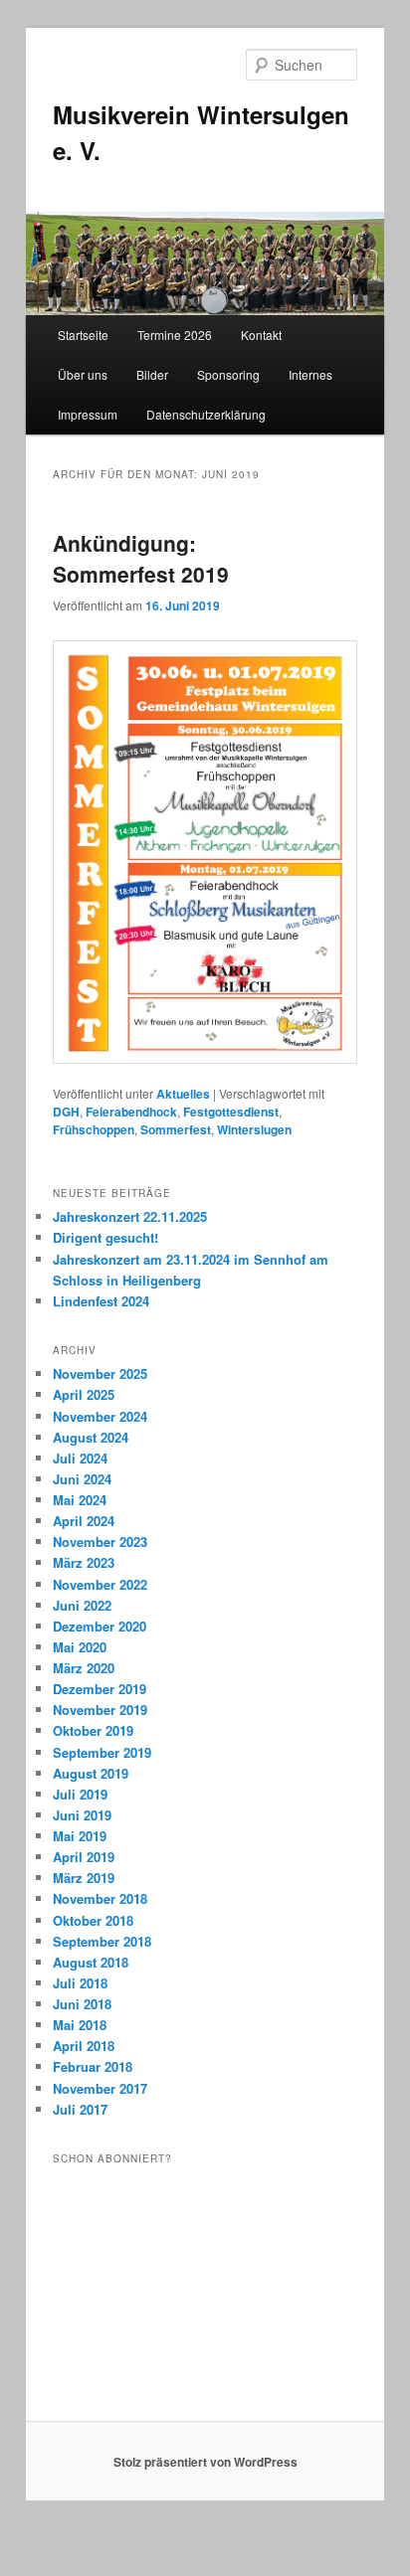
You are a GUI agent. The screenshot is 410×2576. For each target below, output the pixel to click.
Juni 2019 (82, 1815)
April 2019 (84, 1857)
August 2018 (91, 1962)
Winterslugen (254, 1129)
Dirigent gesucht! (105, 1237)
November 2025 (100, 1374)
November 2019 (100, 1710)
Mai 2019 (80, 1836)
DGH (66, 1112)
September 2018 (102, 1941)
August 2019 (91, 1773)
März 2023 (84, 1562)
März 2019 (84, 1878)
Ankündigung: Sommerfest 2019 (141, 559)
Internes (310, 374)
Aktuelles (183, 1094)
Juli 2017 (80, 2109)
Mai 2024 (80, 1500)
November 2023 (100, 1542)
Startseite (83, 335)
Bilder (152, 374)
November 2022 (100, 1584)
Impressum (88, 414)
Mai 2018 (80, 2025)
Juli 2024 (80, 1458)
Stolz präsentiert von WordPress (205, 2462)
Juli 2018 (80, 1983)
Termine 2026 (175, 335)
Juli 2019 (80, 1794)
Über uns (83, 374)
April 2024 (84, 1521)
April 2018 (84, 2046)
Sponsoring (228, 374)
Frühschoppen (94, 1129)
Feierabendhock (131, 1112)
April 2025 (84, 1394)
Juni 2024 (82, 1479)
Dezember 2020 (100, 1626)
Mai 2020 (80, 1647)
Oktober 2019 (93, 1730)
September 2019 (102, 1752)
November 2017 (100, 2088)
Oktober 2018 (93, 1920)
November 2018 (100, 1898)
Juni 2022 (82, 1605)
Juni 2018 (82, 2004)
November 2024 (100, 1416)
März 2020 (84, 1668)
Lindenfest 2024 (101, 1301)
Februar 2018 (93, 2066)
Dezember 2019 (100, 1689)
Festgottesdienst (231, 1112)
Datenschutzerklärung (206, 414)
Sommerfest (176, 1129)
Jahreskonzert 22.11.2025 (130, 1216)
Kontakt (261, 335)
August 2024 (91, 1437)
